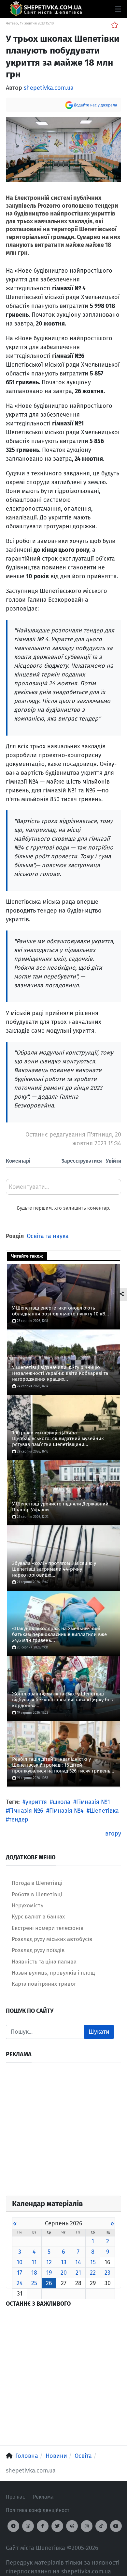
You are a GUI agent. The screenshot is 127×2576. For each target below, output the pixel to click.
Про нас (15, 2497)
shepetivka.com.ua (49, 88)
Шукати (99, 2032)
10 (20, 2262)
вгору (113, 1834)
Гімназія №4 (66, 1811)
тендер (19, 1820)
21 (78, 2273)
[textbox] (63, 1189)
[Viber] (28, 2526)
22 (93, 2273)
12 (49, 2262)
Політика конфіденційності (38, 2510)
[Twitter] (57, 2526)
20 (64, 2273)
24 (20, 2283)
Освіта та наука (48, 1236)
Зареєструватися (82, 1161)
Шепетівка (104, 1811)
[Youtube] (116, 2526)
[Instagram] (87, 2526)
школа (62, 1802)
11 (34, 2262)
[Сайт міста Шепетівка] (46, 9)
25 (34, 2283)
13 (64, 2262)
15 (93, 2262)
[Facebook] (43, 2526)
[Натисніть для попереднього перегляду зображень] (63, 149)
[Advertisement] (63, 2132)
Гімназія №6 (26, 1811)
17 (20, 2273)
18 (34, 2273)
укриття (36, 1802)
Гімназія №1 (93, 1802)
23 (107, 2273)
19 (49, 2273)
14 (78, 2262)
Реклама (43, 2497)
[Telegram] (13, 2526)
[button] (118, 9)
